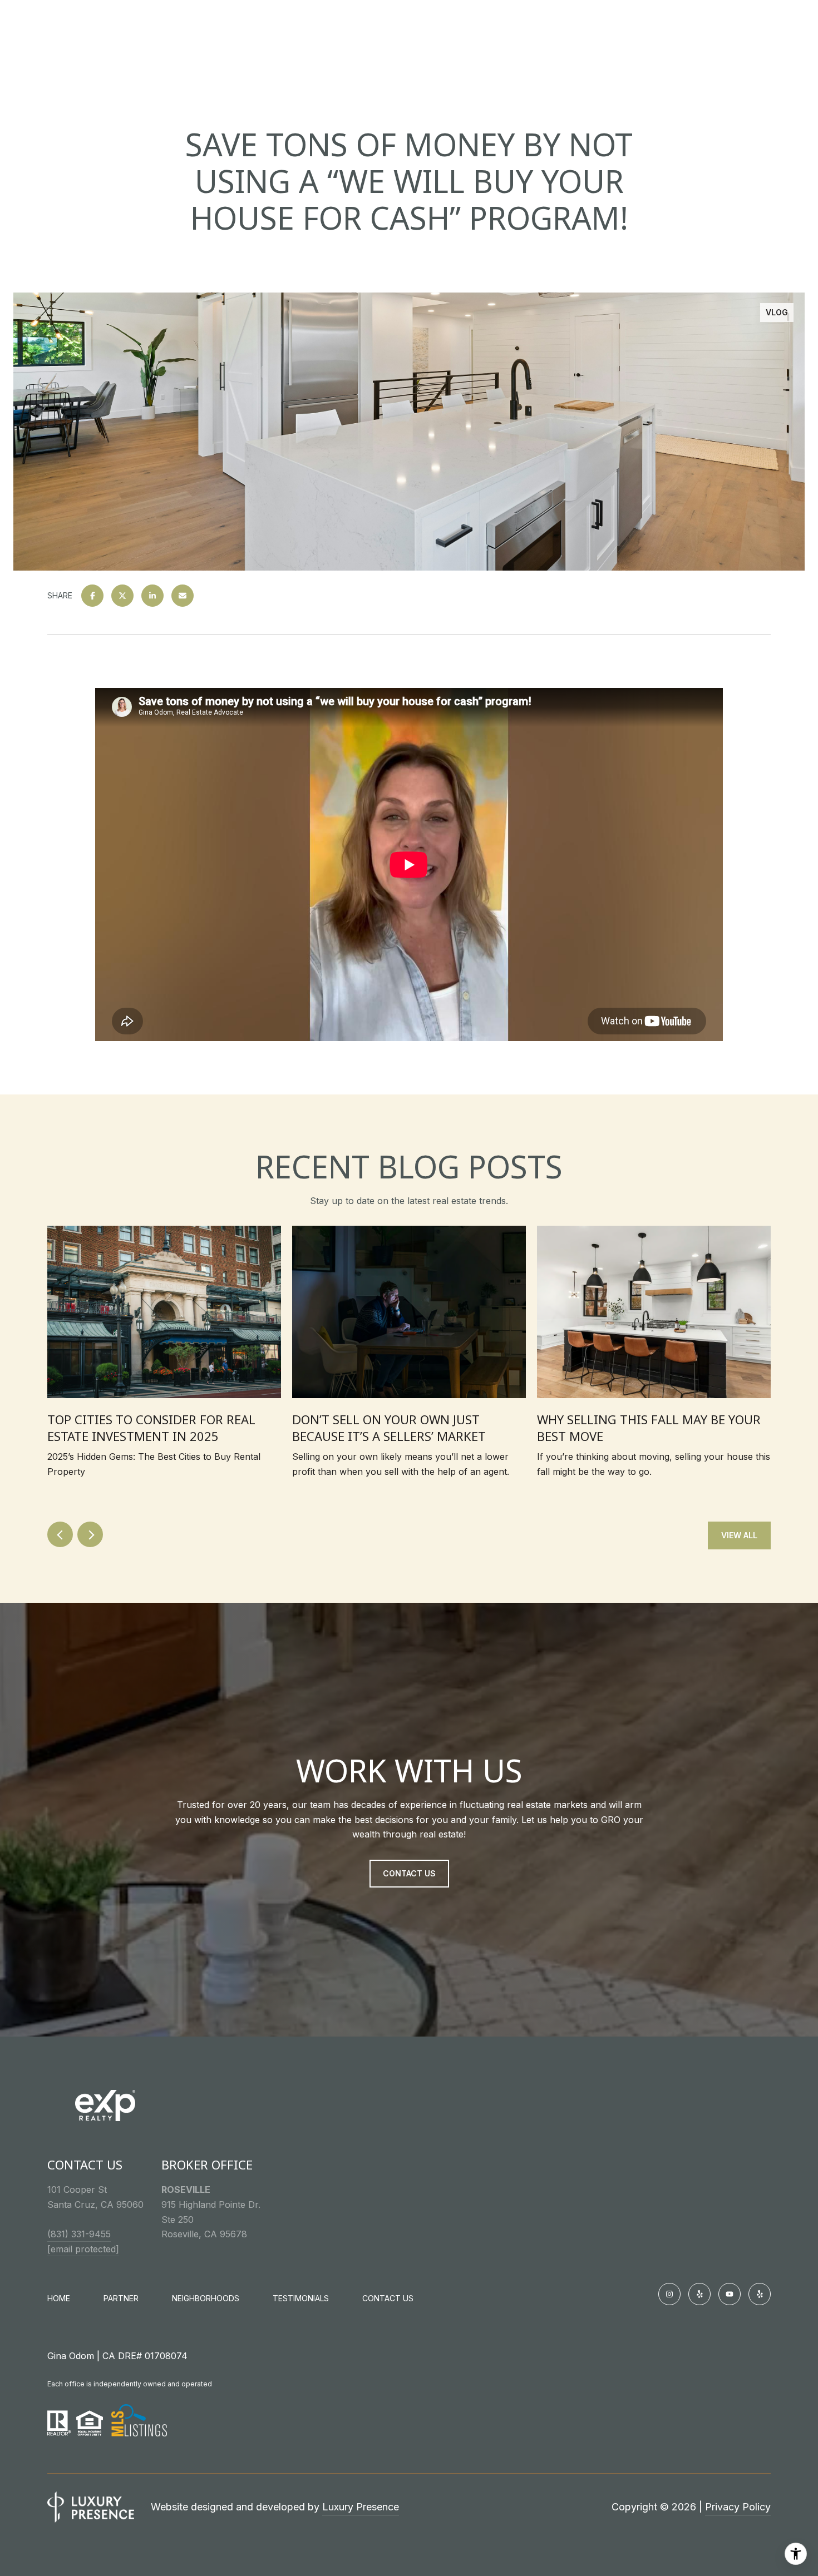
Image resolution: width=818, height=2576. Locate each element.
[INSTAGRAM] (669, 2294)
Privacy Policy (738, 2507)
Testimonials (301, 2298)
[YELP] (699, 2294)
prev (60, 1534)
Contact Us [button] (409, 1873)
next (90, 1534)
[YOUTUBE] (730, 2294)
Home (59, 2298)
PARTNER (121, 2298)
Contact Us (388, 2298)
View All (739, 1535)
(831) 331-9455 (79, 2234)
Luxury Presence (361, 2507)
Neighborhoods (206, 2298)
